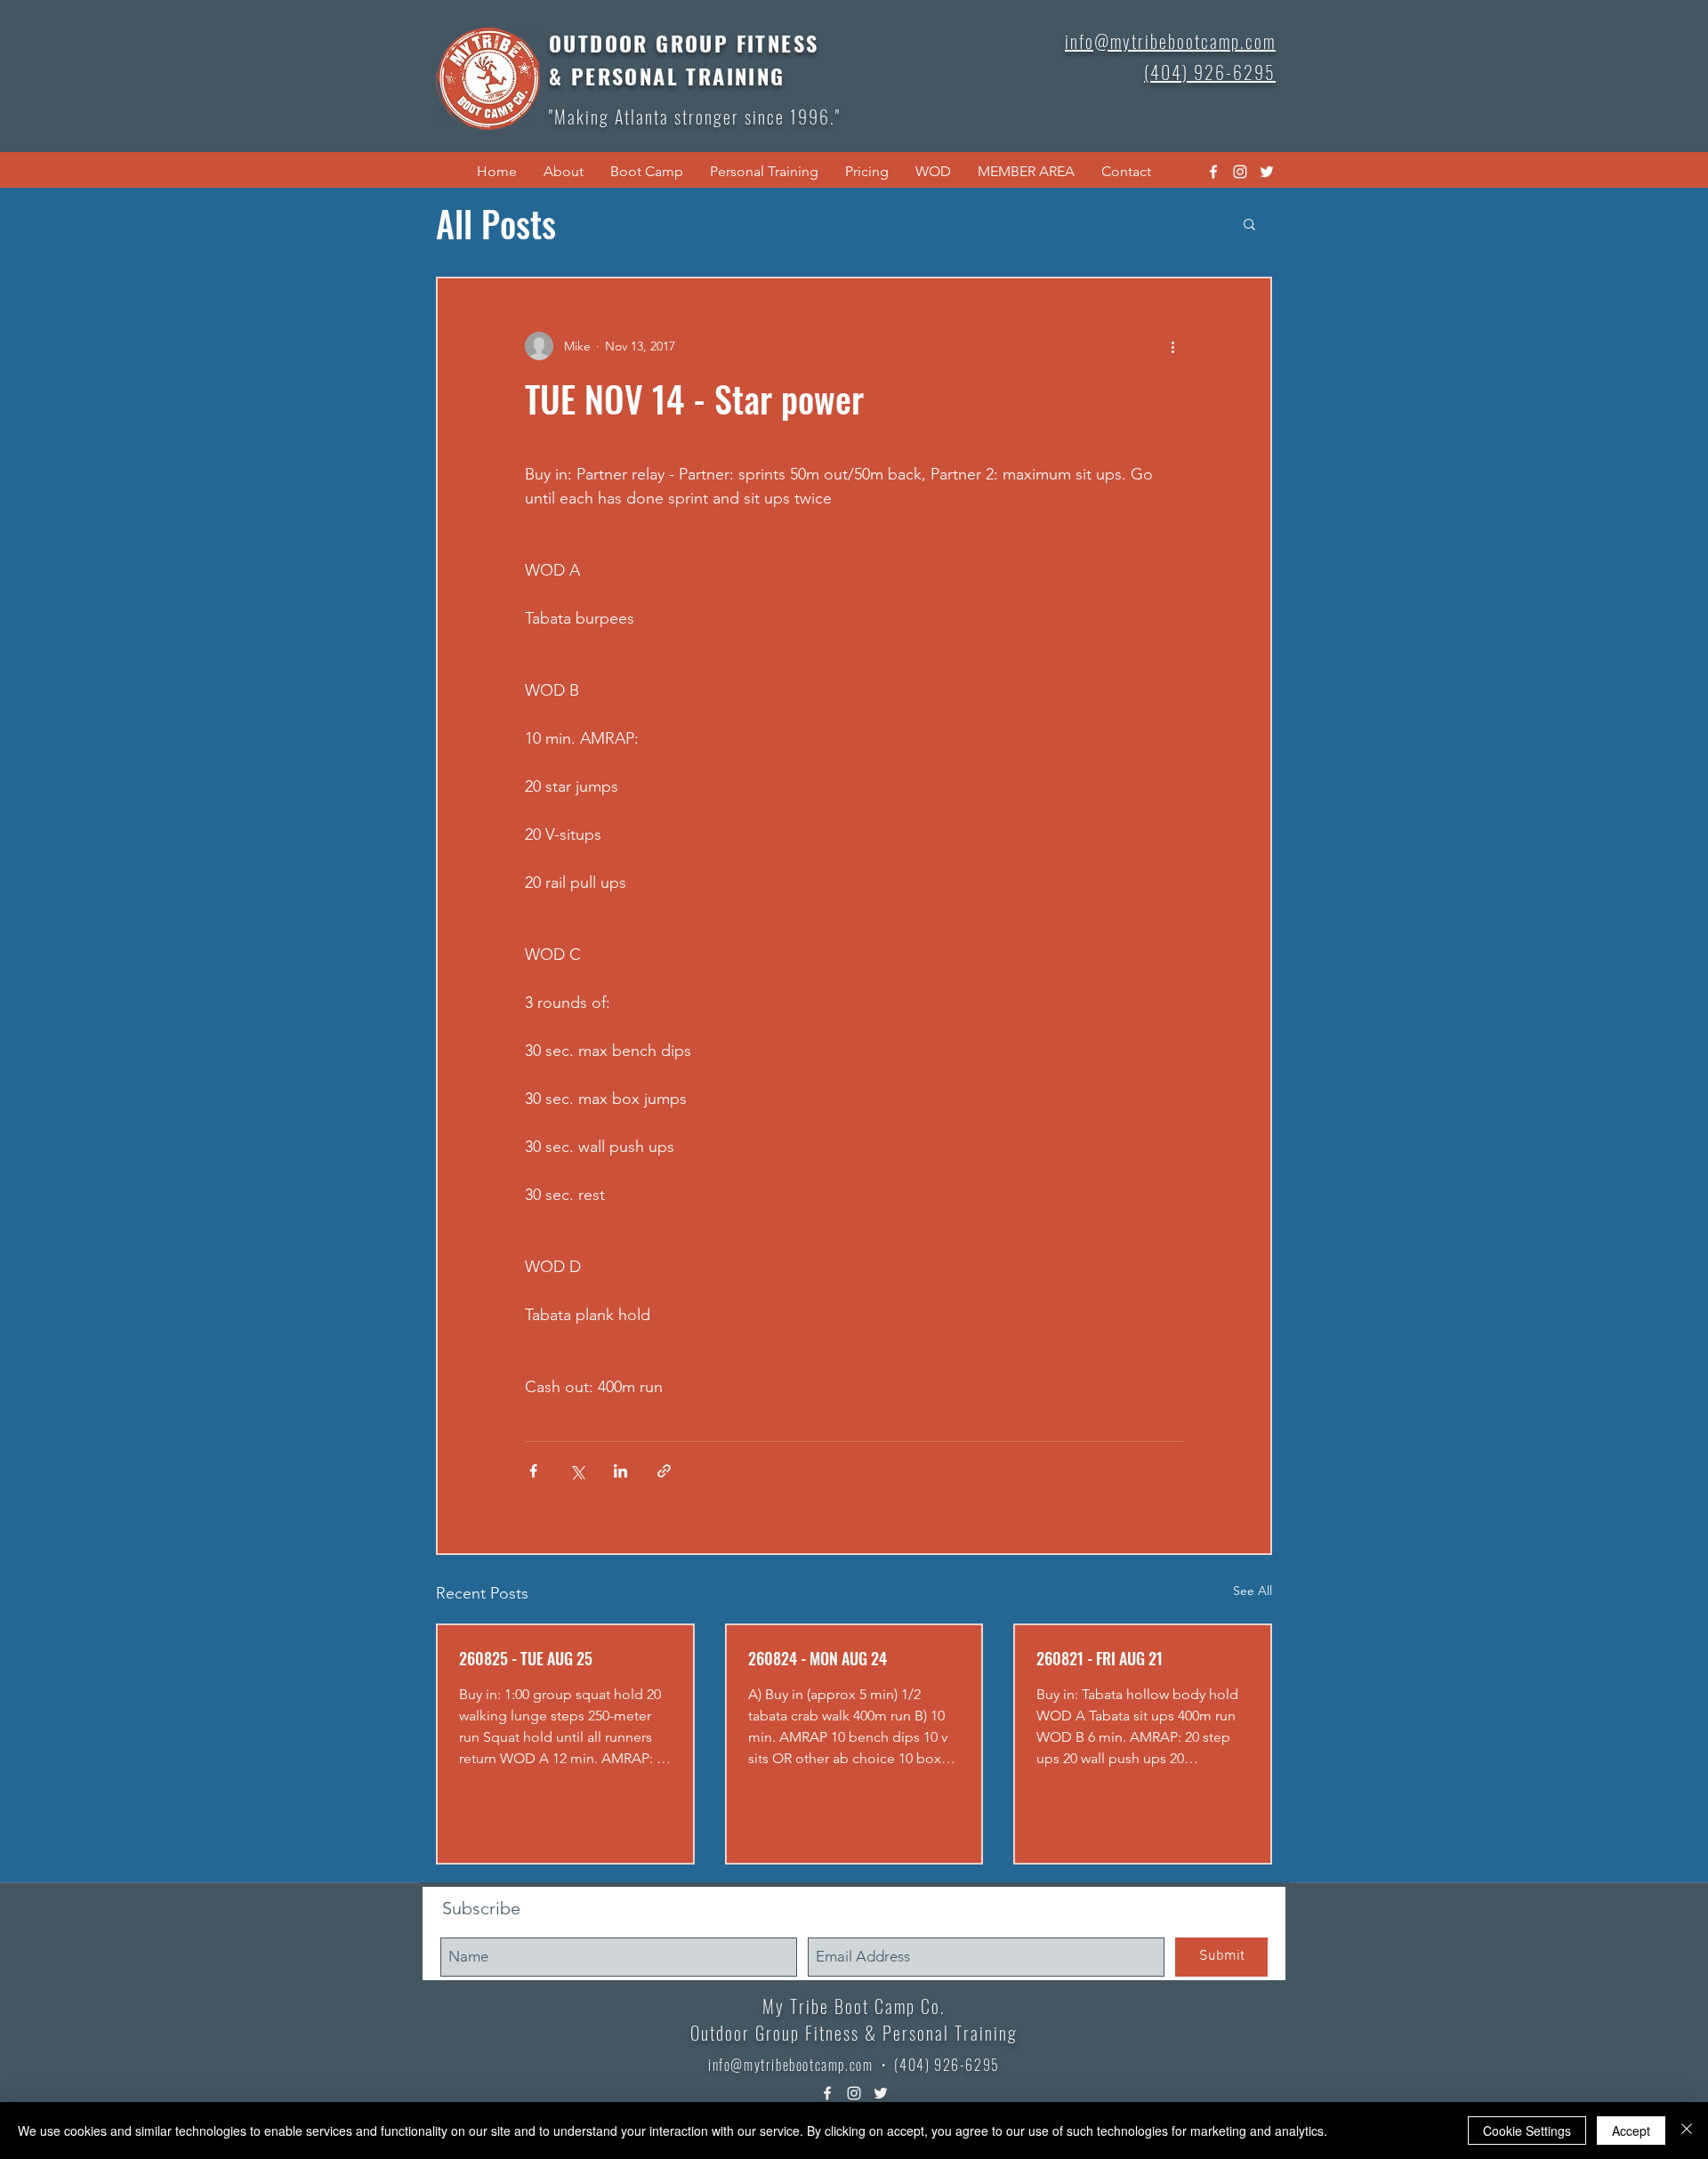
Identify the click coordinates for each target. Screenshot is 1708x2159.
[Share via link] (664, 1471)
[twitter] (1267, 172)
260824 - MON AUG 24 (818, 1658)
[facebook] (1213, 172)
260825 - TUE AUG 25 (526, 1658)
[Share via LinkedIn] (620, 1471)
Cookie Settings (1527, 2131)
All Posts (496, 223)
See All (1253, 1591)
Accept (1631, 2131)
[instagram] (1240, 172)
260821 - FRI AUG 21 (1100, 1658)
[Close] (1687, 2131)
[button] (564, 172)
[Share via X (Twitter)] (577, 1471)
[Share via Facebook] (533, 1471)
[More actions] (1172, 346)
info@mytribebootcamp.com (790, 2065)
